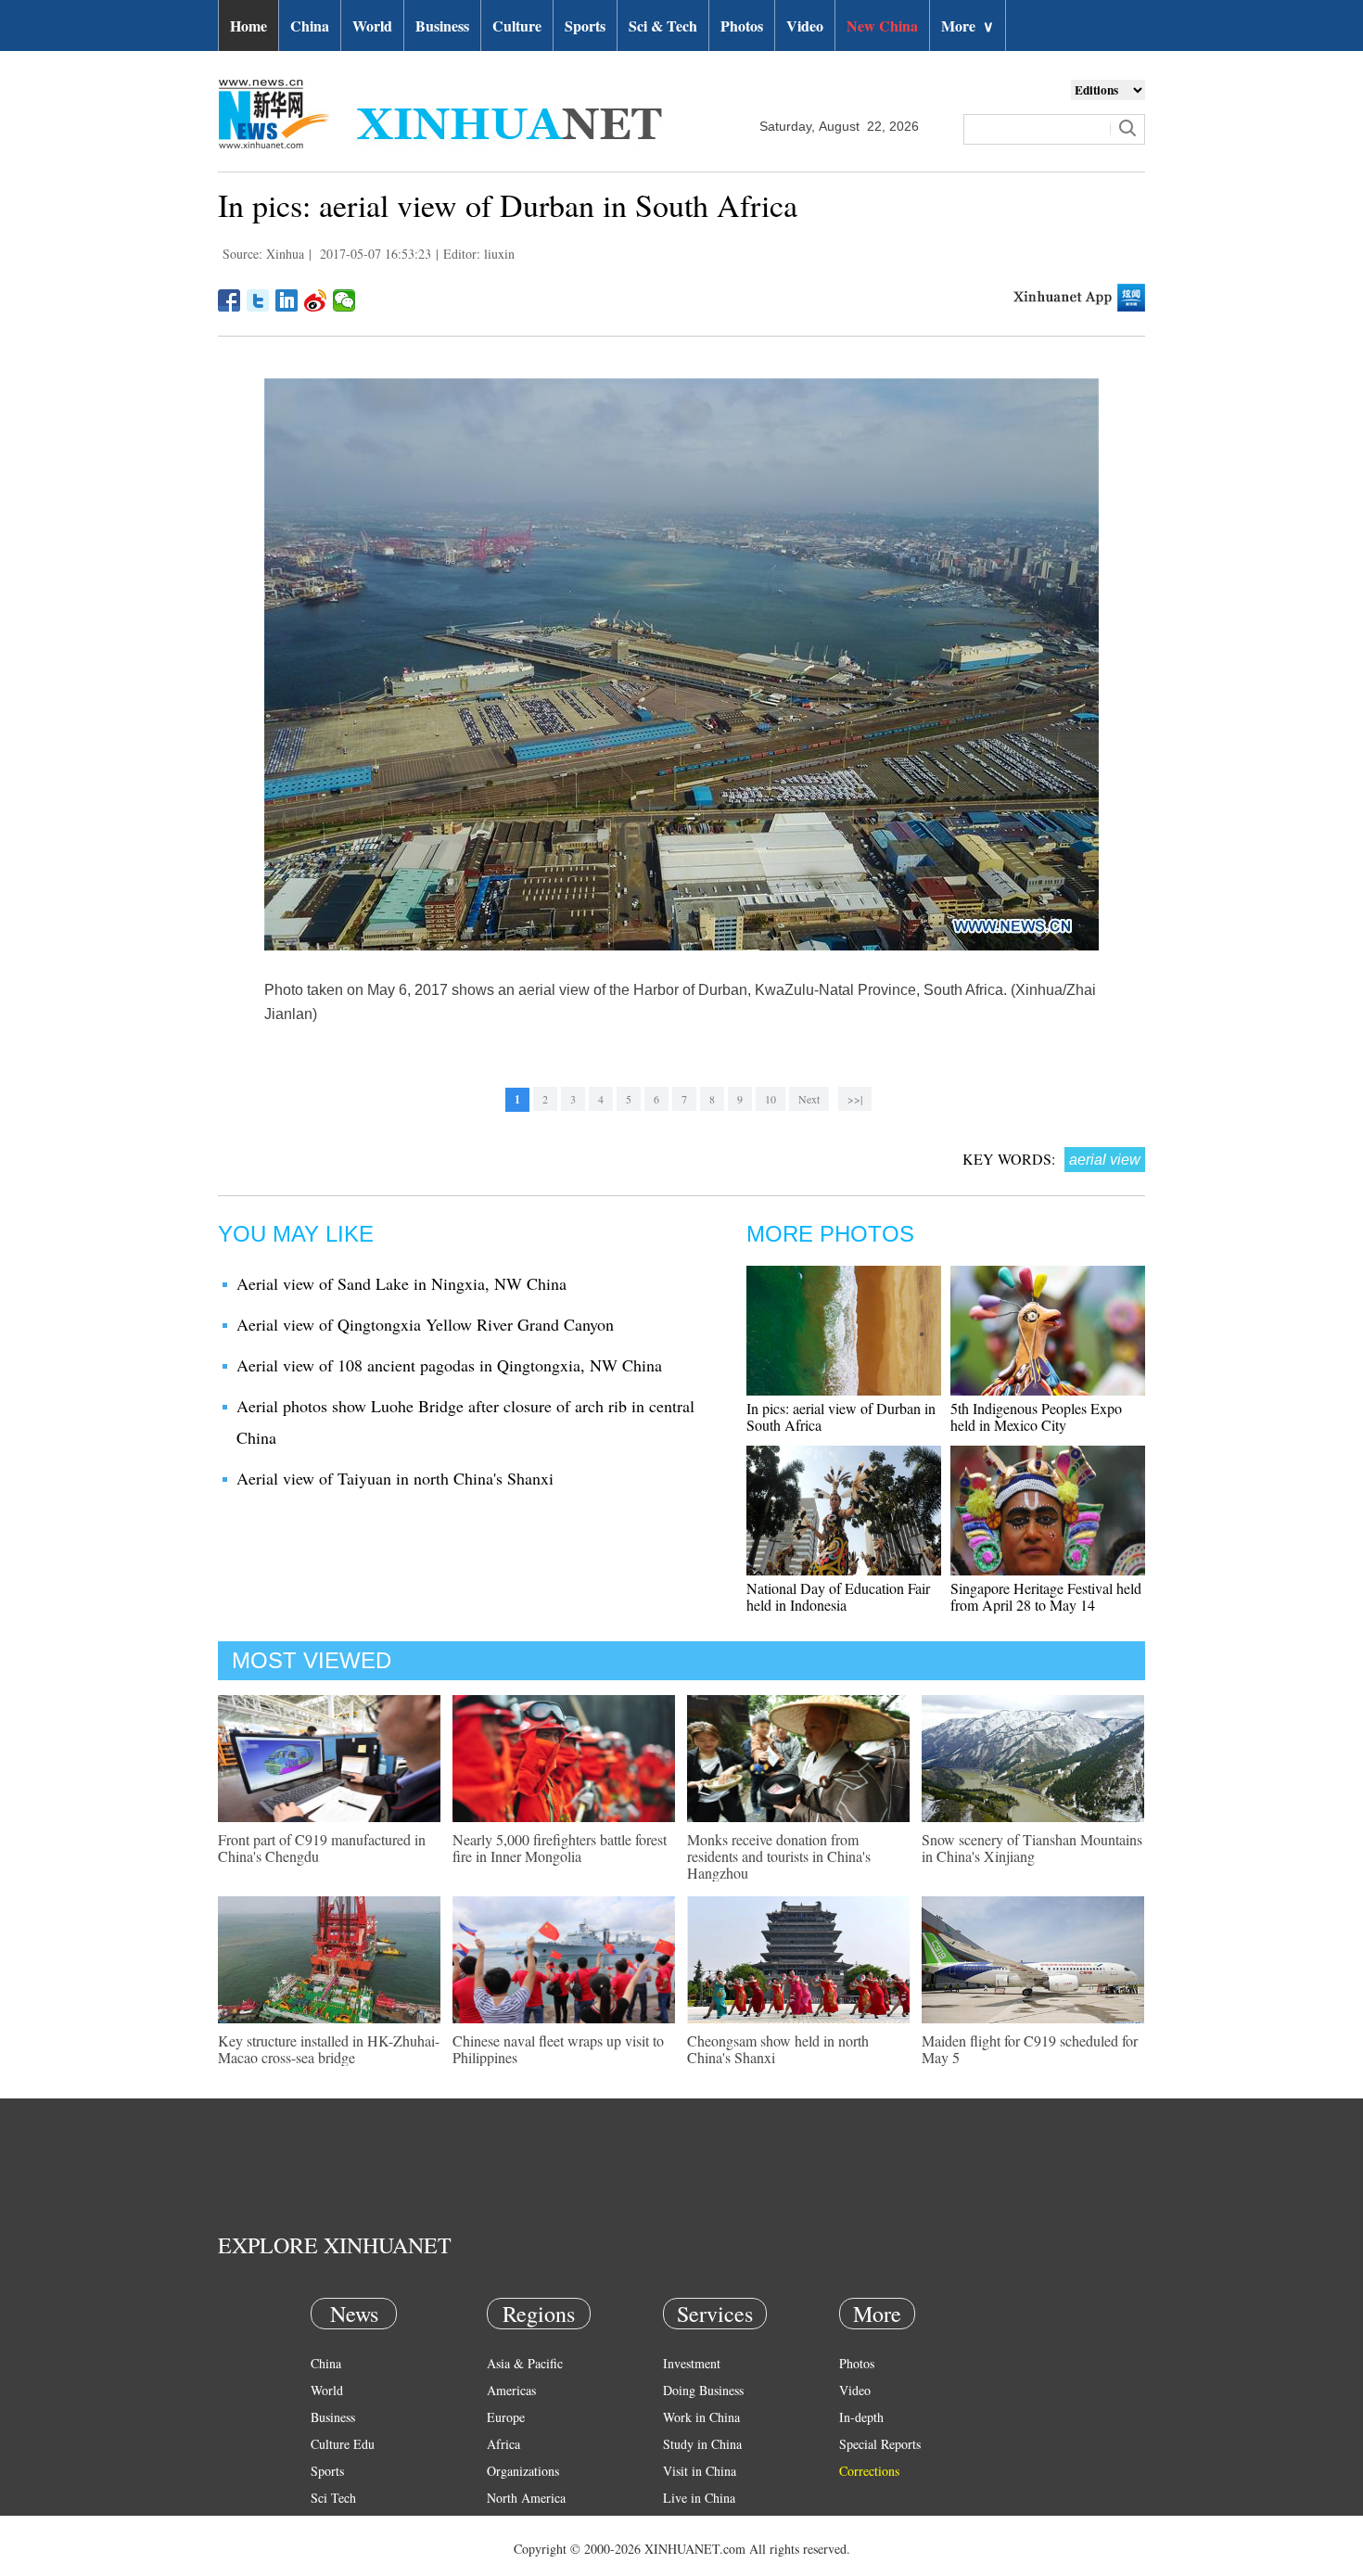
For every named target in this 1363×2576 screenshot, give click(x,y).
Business (442, 26)
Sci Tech (333, 2498)
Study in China (702, 2444)
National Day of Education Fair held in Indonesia (838, 1596)
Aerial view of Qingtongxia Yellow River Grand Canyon (425, 1324)
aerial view (1105, 1160)
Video (805, 26)
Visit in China (700, 2471)
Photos (742, 26)
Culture (517, 26)
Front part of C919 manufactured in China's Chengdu (322, 1848)
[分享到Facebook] (229, 300)
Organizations (523, 2471)
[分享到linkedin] (287, 300)
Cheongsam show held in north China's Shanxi (778, 2049)
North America (526, 2498)
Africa (503, 2444)
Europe (506, 2417)
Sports (585, 26)
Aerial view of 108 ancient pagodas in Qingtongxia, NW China (449, 1365)
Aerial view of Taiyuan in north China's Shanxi (395, 1478)
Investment (692, 2363)
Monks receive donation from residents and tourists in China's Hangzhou (779, 1856)
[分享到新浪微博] (316, 300)
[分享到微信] (344, 300)
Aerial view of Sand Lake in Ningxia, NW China (401, 1283)
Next (809, 1099)
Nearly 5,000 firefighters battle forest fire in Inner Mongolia (560, 1848)
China (310, 26)
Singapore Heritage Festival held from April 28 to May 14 (1046, 1596)
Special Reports (880, 2444)
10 (771, 1099)
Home (248, 26)
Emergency (693, 2525)
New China (882, 26)
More (968, 26)
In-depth (861, 2417)
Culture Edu (343, 2444)
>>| (855, 1099)
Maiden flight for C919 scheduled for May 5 (1030, 2049)
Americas (511, 2390)
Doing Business (703, 2390)
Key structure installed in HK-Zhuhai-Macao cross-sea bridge (329, 2049)
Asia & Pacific (525, 2363)
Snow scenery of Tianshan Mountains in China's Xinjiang (1032, 1848)
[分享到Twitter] (258, 300)
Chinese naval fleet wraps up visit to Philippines (558, 2049)
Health (328, 2525)
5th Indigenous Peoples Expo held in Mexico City (1036, 1416)
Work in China (701, 2417)
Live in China (699, 2498)
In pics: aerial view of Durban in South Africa (841, 1416)
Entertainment (348, 2551)
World (372, 26)
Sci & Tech (663, 26)
